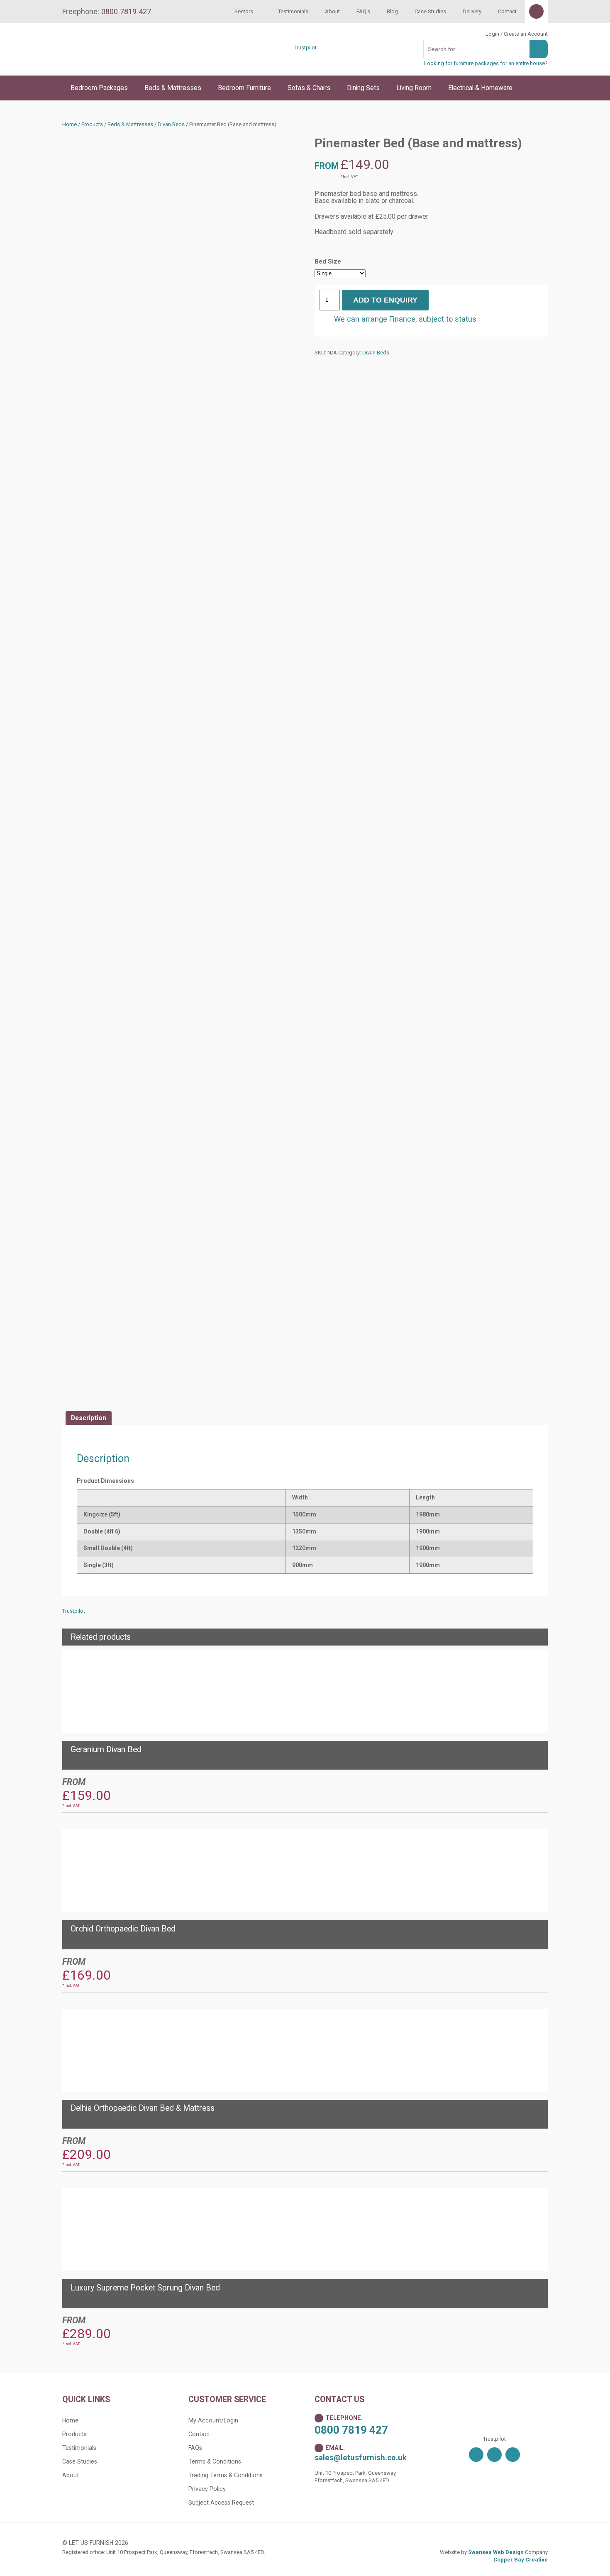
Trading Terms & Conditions (226, 2475)
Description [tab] (89, 1418)
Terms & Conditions (215, 2461)
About (332, 11)
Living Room (414, 88)
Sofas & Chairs (309, 88)
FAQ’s (363, 11)
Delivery (472, 11)
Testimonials (293, 11)
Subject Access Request (221, 2503)
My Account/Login (213, 2420)
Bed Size (328, 261)
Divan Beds (171, 124)
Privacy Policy (207, 2489)
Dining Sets (363, 88)
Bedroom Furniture (244, 88)
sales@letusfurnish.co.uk (361, 2458)
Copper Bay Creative (521, 2560)
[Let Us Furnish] (133, 63)
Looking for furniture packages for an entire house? (486, 63)
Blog (392, 11)
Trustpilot (305, 48)
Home (70, 124)
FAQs (195, 2448)
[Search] (539, 49)
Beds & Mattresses (173, 88)
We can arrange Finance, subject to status (405, 319)
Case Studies (430, 11)
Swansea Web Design (496, 2552)
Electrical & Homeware (480, 88)
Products (92, 124)
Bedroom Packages (99, 88)
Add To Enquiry (385, 300)
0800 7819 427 (351, 2430)
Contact (507, 11)
